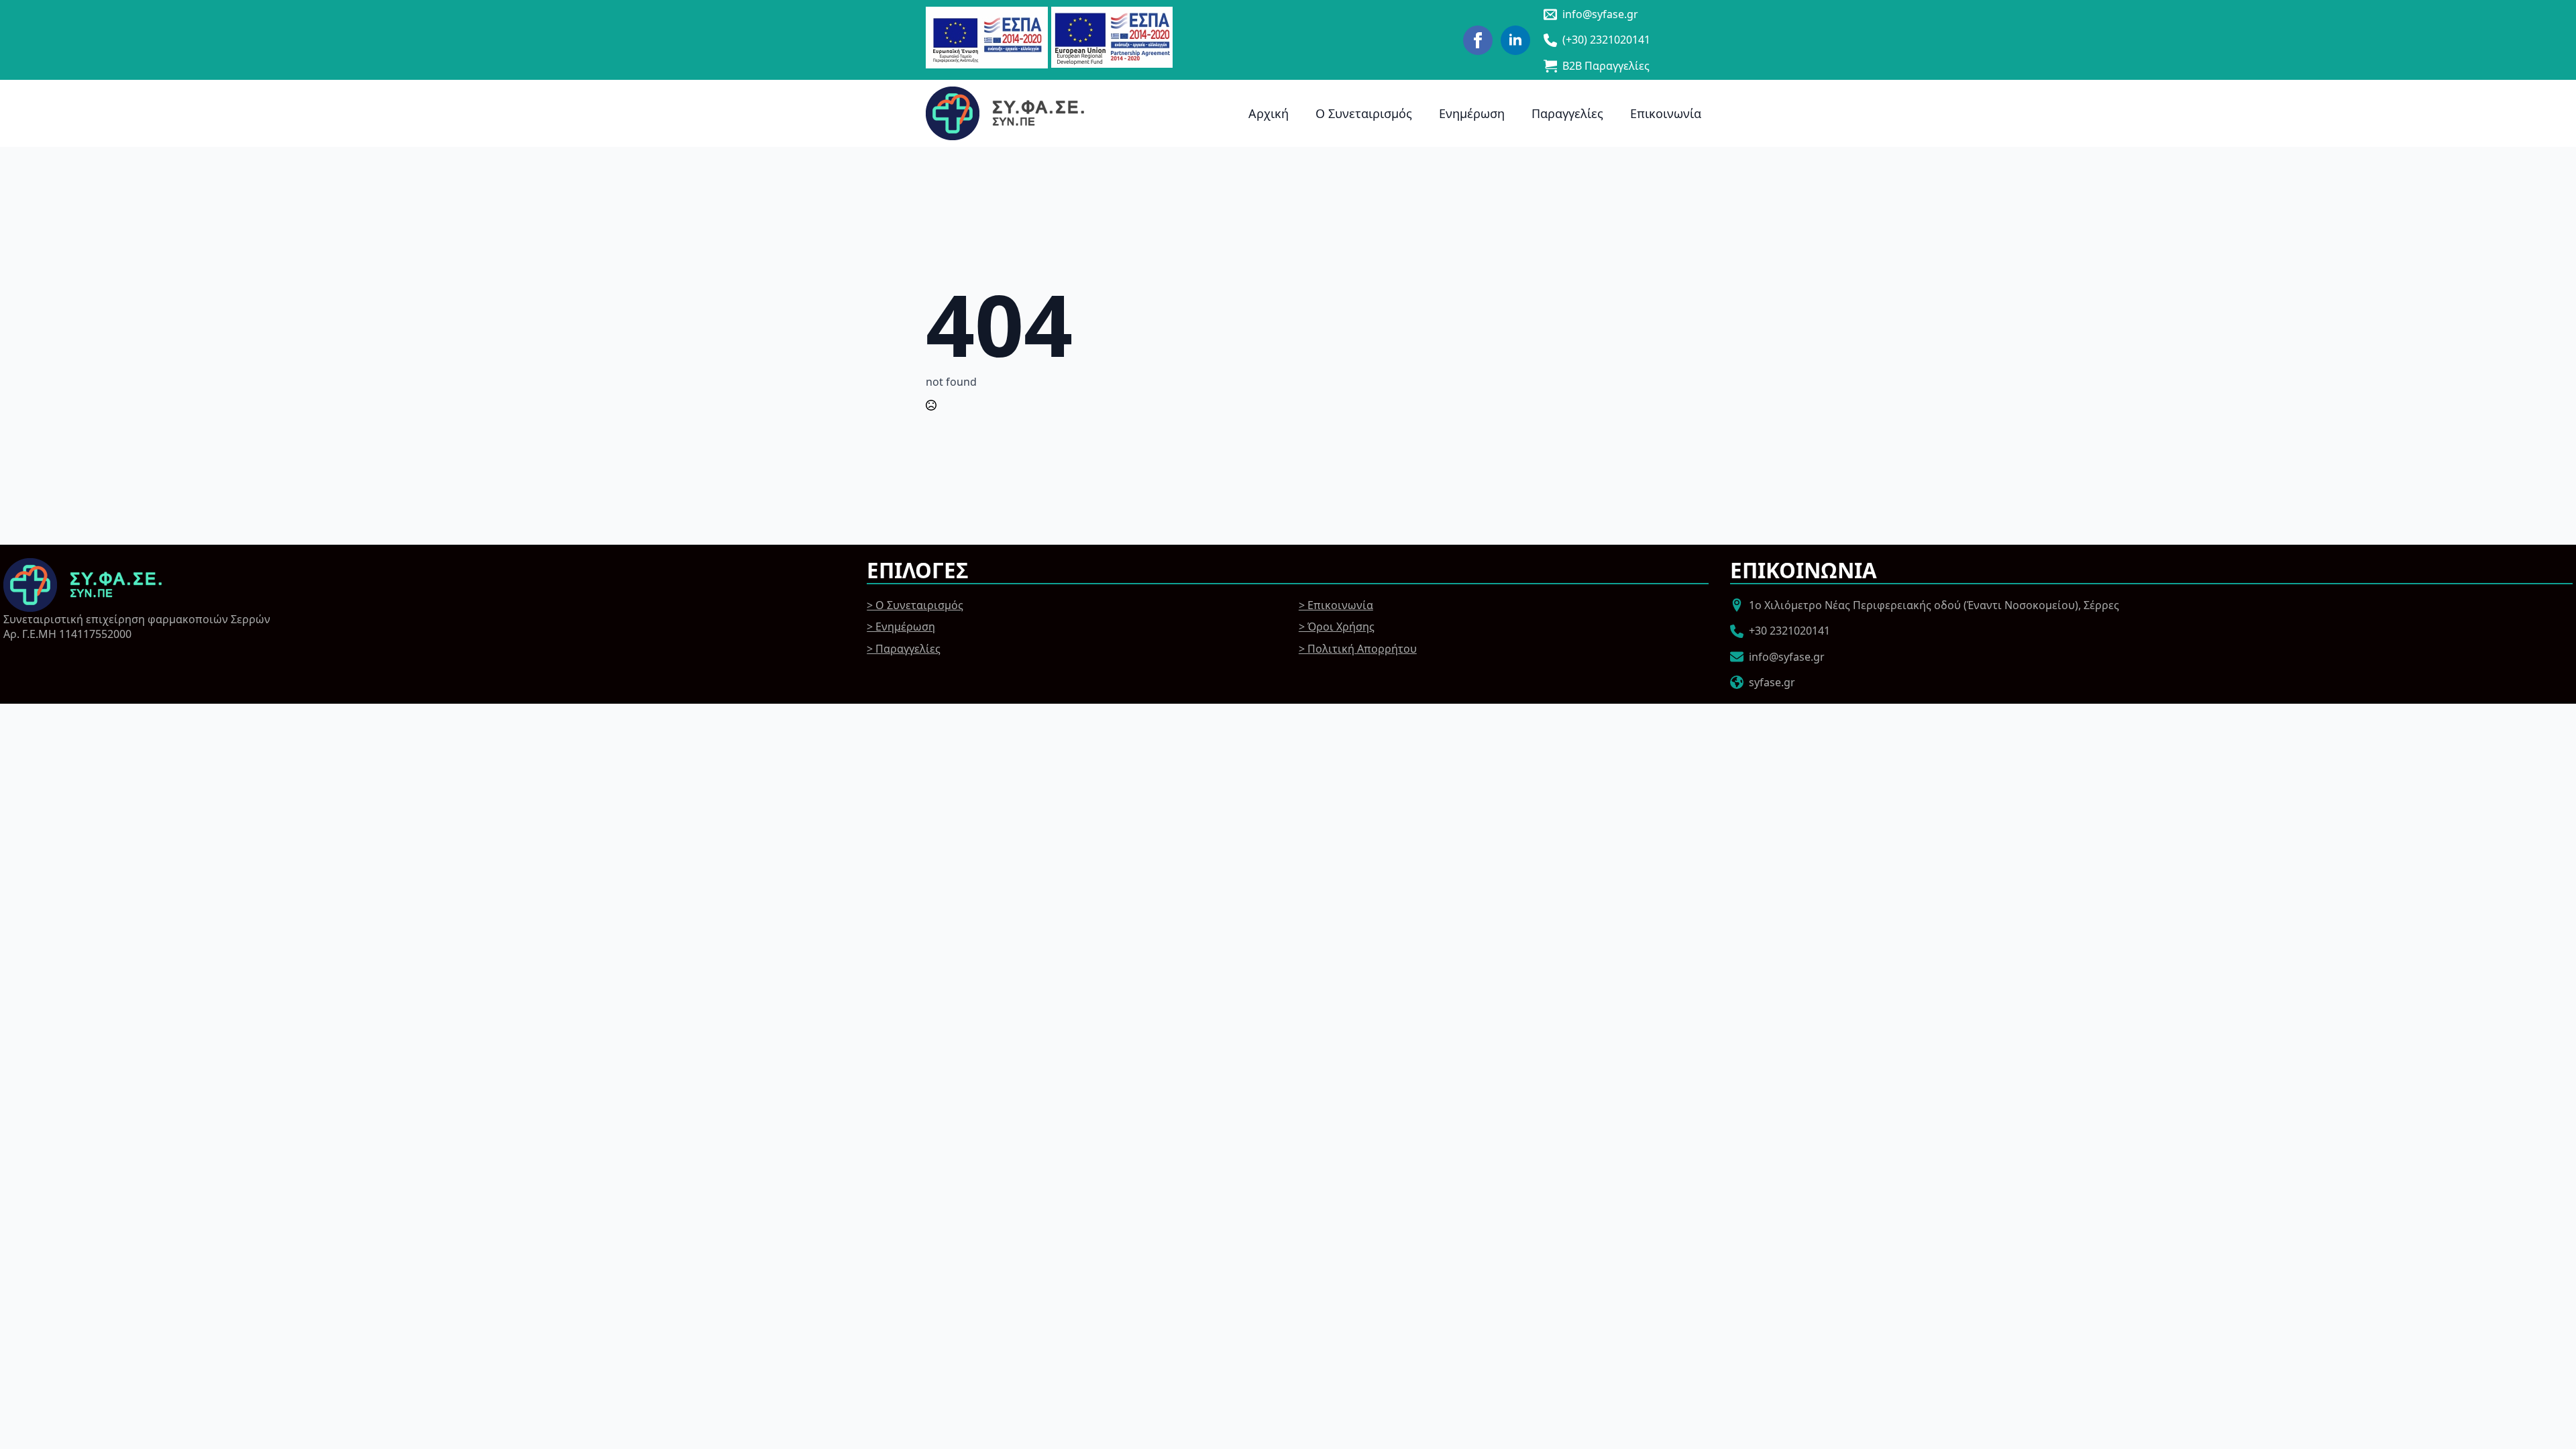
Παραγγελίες (1567, 113)
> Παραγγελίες (904, 649)
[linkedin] (1515, 40)
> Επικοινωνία (1336, 605)
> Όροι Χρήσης (1337, 627)
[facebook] (1478, 40)
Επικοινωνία (1666, 113)
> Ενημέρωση (901, 627)
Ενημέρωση (1472, 113)
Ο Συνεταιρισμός (1364, 113)
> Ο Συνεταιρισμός (915, 605)
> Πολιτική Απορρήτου (1358, 649)
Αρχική (1269, 113)
